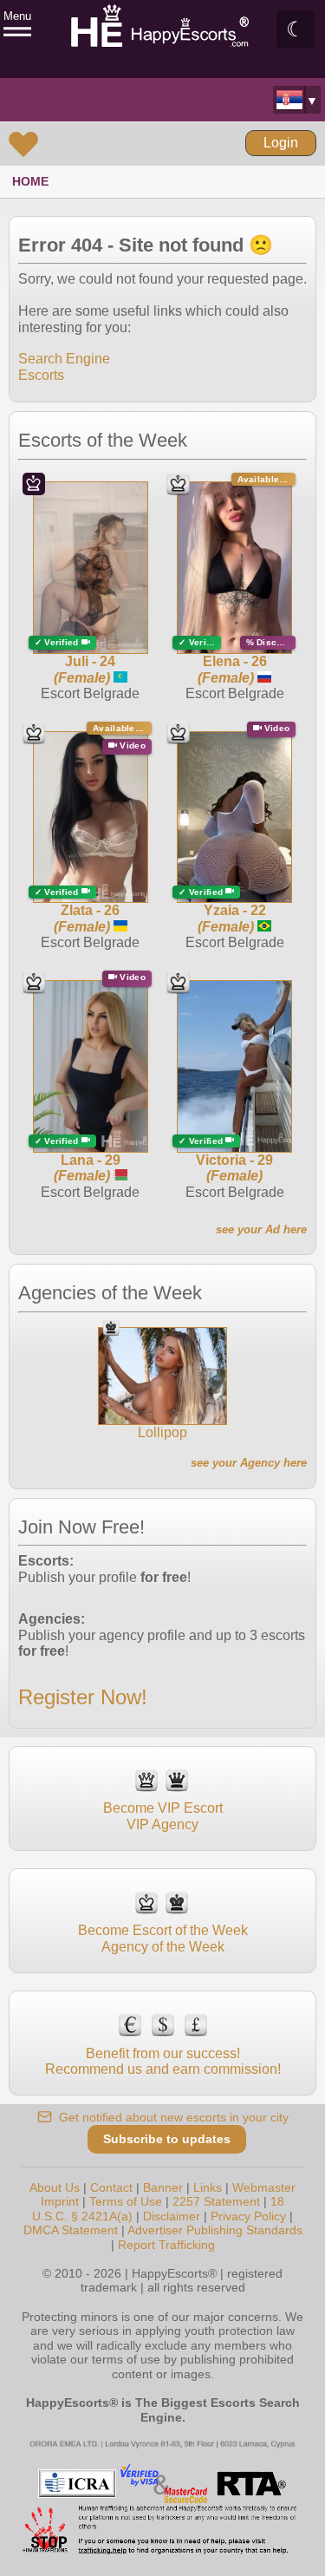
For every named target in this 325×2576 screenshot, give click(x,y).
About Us (55, 2187)
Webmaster (264, 2187)
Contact (111, 2187)
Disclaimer (172, 2216)
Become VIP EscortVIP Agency (163, 1816)
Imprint (60, 2201)
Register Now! (83, 1697)
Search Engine (64, 359)
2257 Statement (216, 2201)
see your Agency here (249, 1463)
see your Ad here (261, 1229)
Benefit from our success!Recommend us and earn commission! (163, 2061)
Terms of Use (126, 2201)
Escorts (41, 375)
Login (281, 143)
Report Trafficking (166, 2245)
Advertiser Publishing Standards (215, 2230)
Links (208, 2187)
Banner (163, 2187)
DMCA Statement (71, 2230)
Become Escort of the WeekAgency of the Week (163, 1938)
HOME (30, 181)
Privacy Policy (248, 2216)
